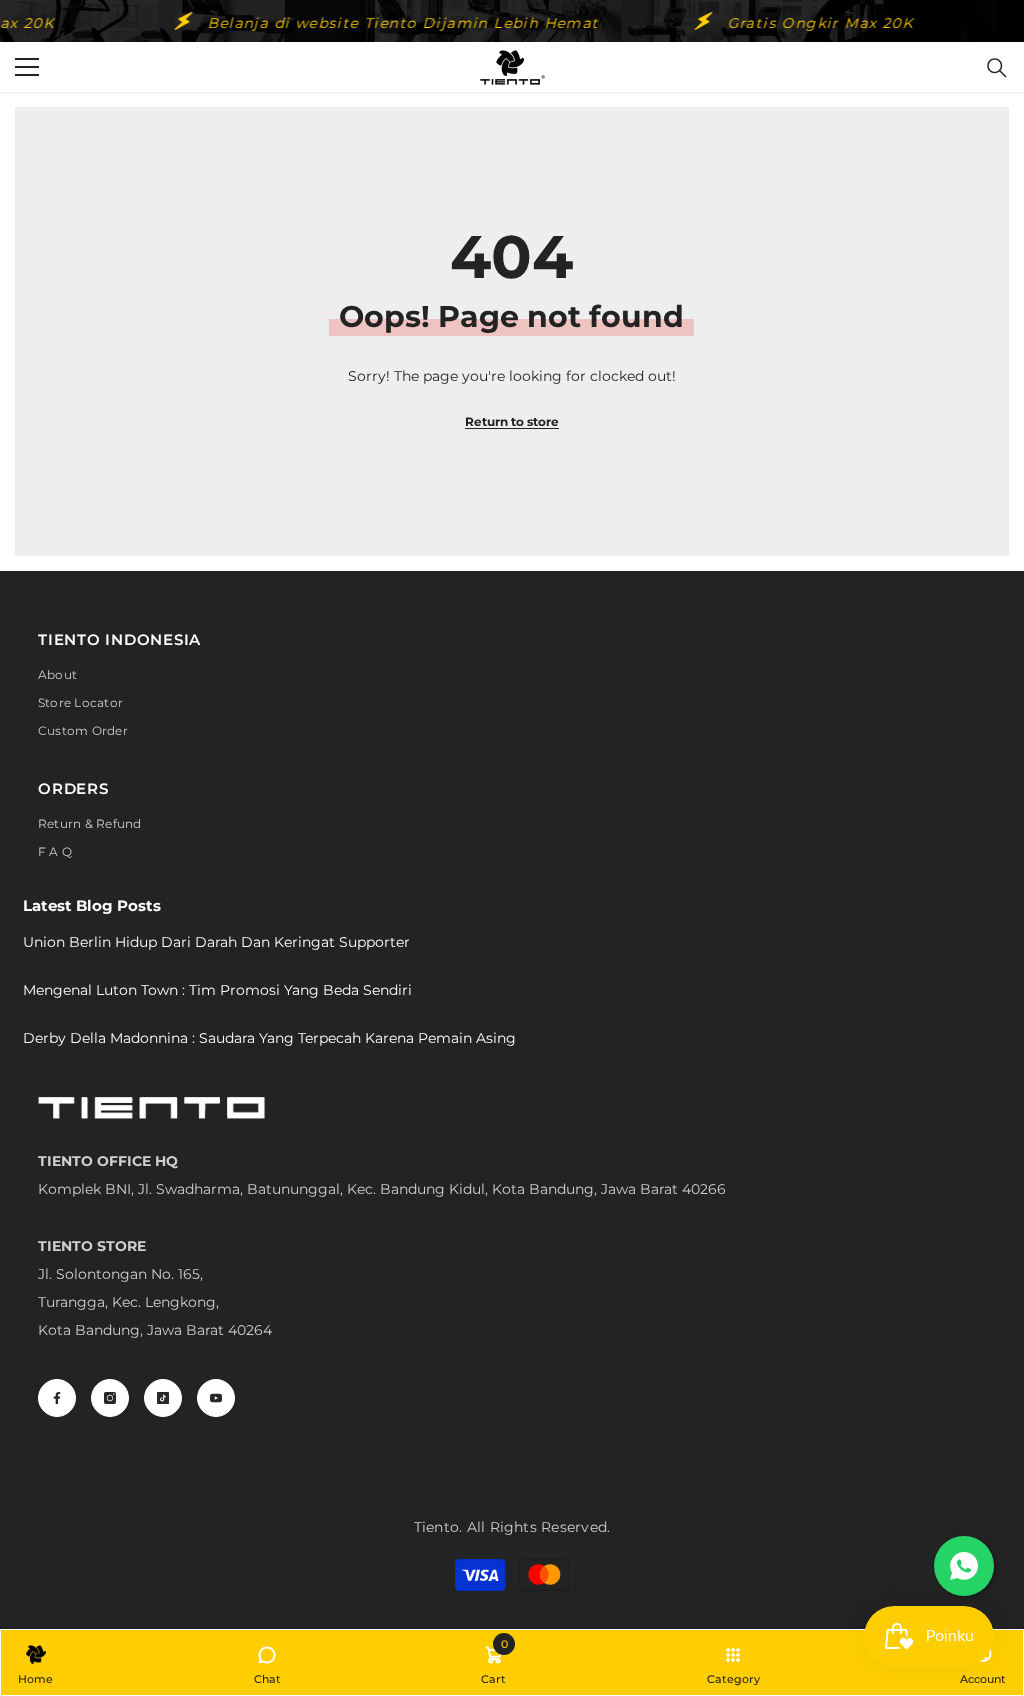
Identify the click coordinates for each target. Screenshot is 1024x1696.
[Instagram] (110, 1398)
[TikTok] (163, 1398)
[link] (493, 1662)
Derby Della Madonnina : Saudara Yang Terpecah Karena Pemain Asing (269, 1038)
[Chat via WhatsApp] (964, 1566)
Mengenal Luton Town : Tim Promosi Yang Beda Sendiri (217, 990)
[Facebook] (57, 1398)
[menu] (27, 67)
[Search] (997, 68)
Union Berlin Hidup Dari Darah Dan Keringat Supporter (216, 942)
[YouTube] (216, 1398)
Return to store (512, 421)
